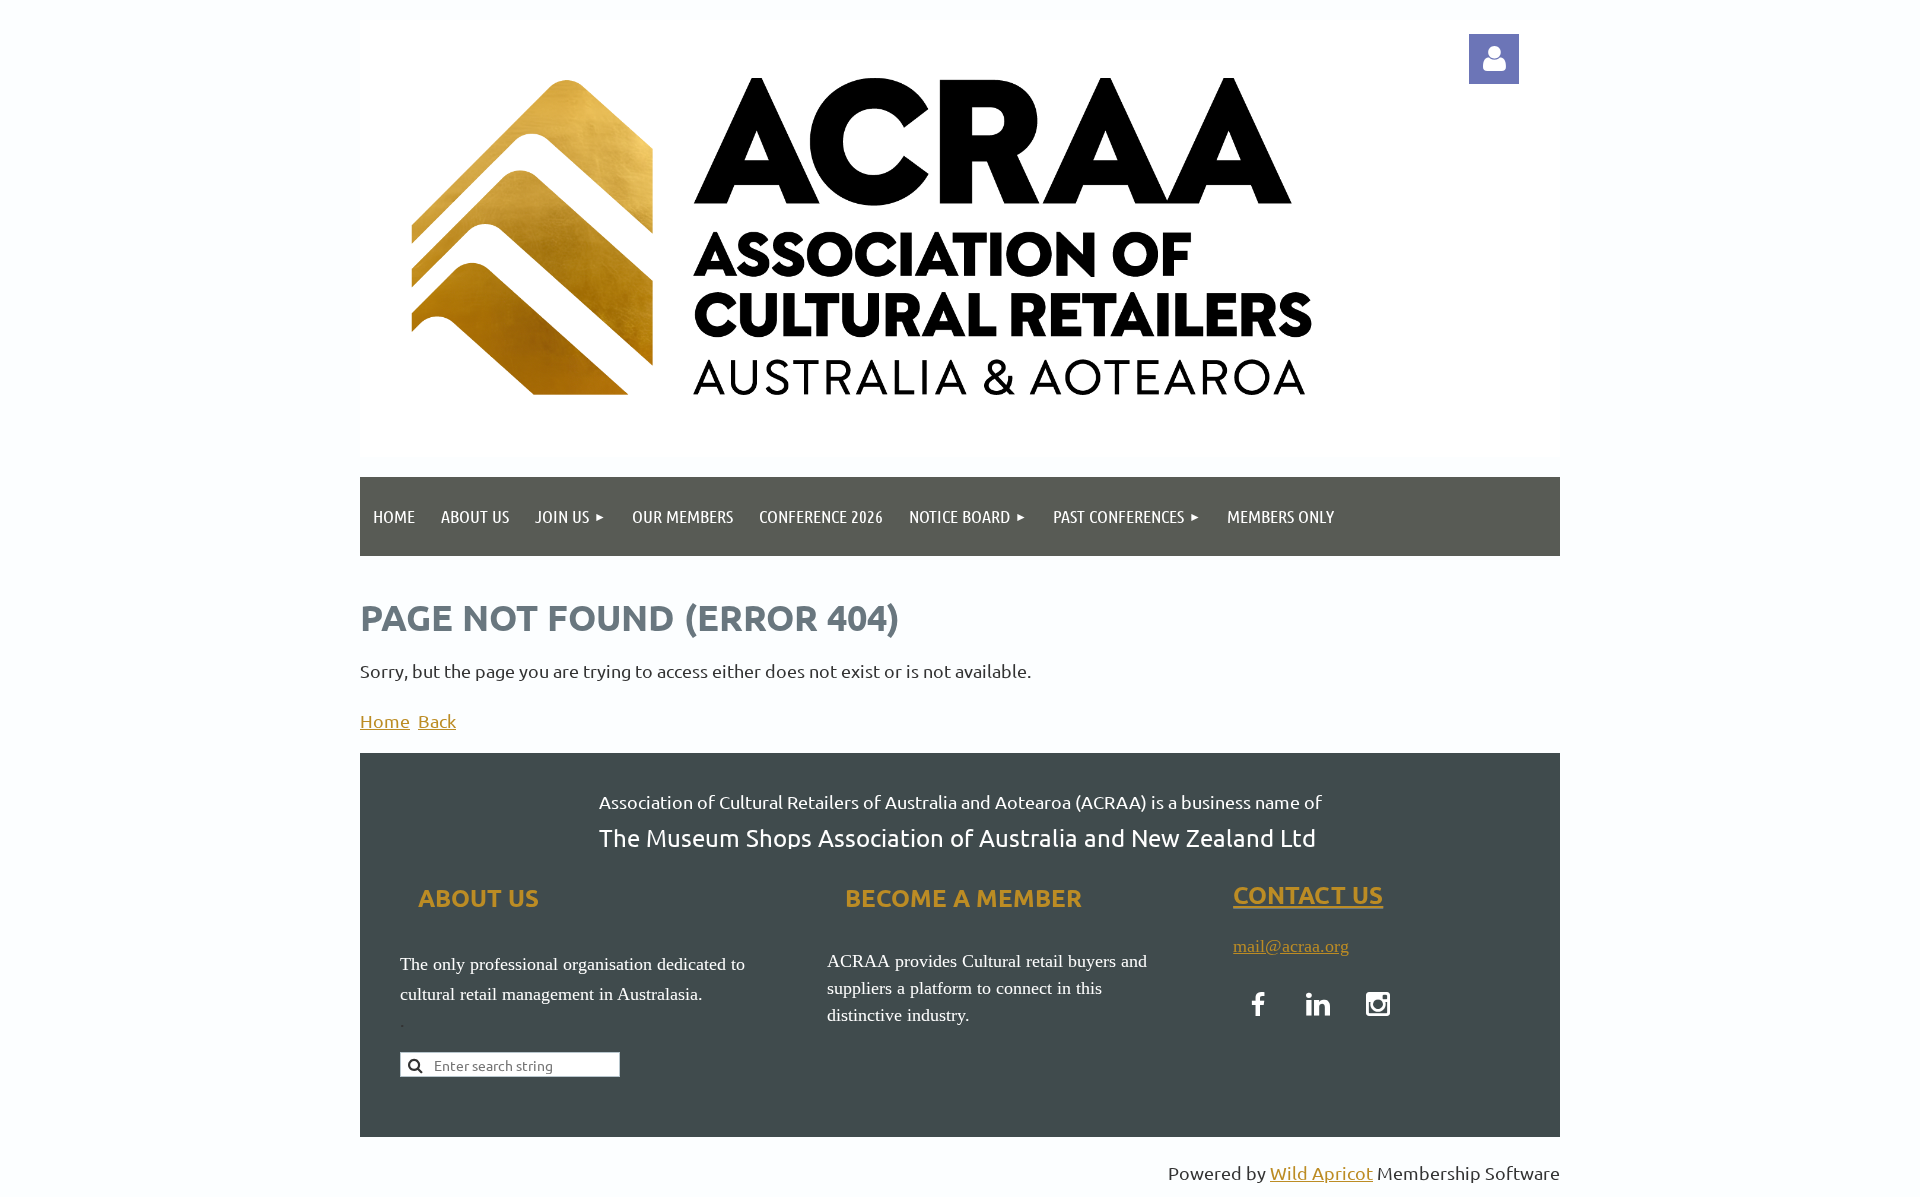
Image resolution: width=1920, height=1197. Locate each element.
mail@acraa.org (1291, 946)
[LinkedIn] (1318, 1004)
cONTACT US (1308, 894)
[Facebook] (1258, 1004)
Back (437, 720)
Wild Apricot (1321, 1172)
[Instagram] (1378, 1004)
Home (385, 720)
